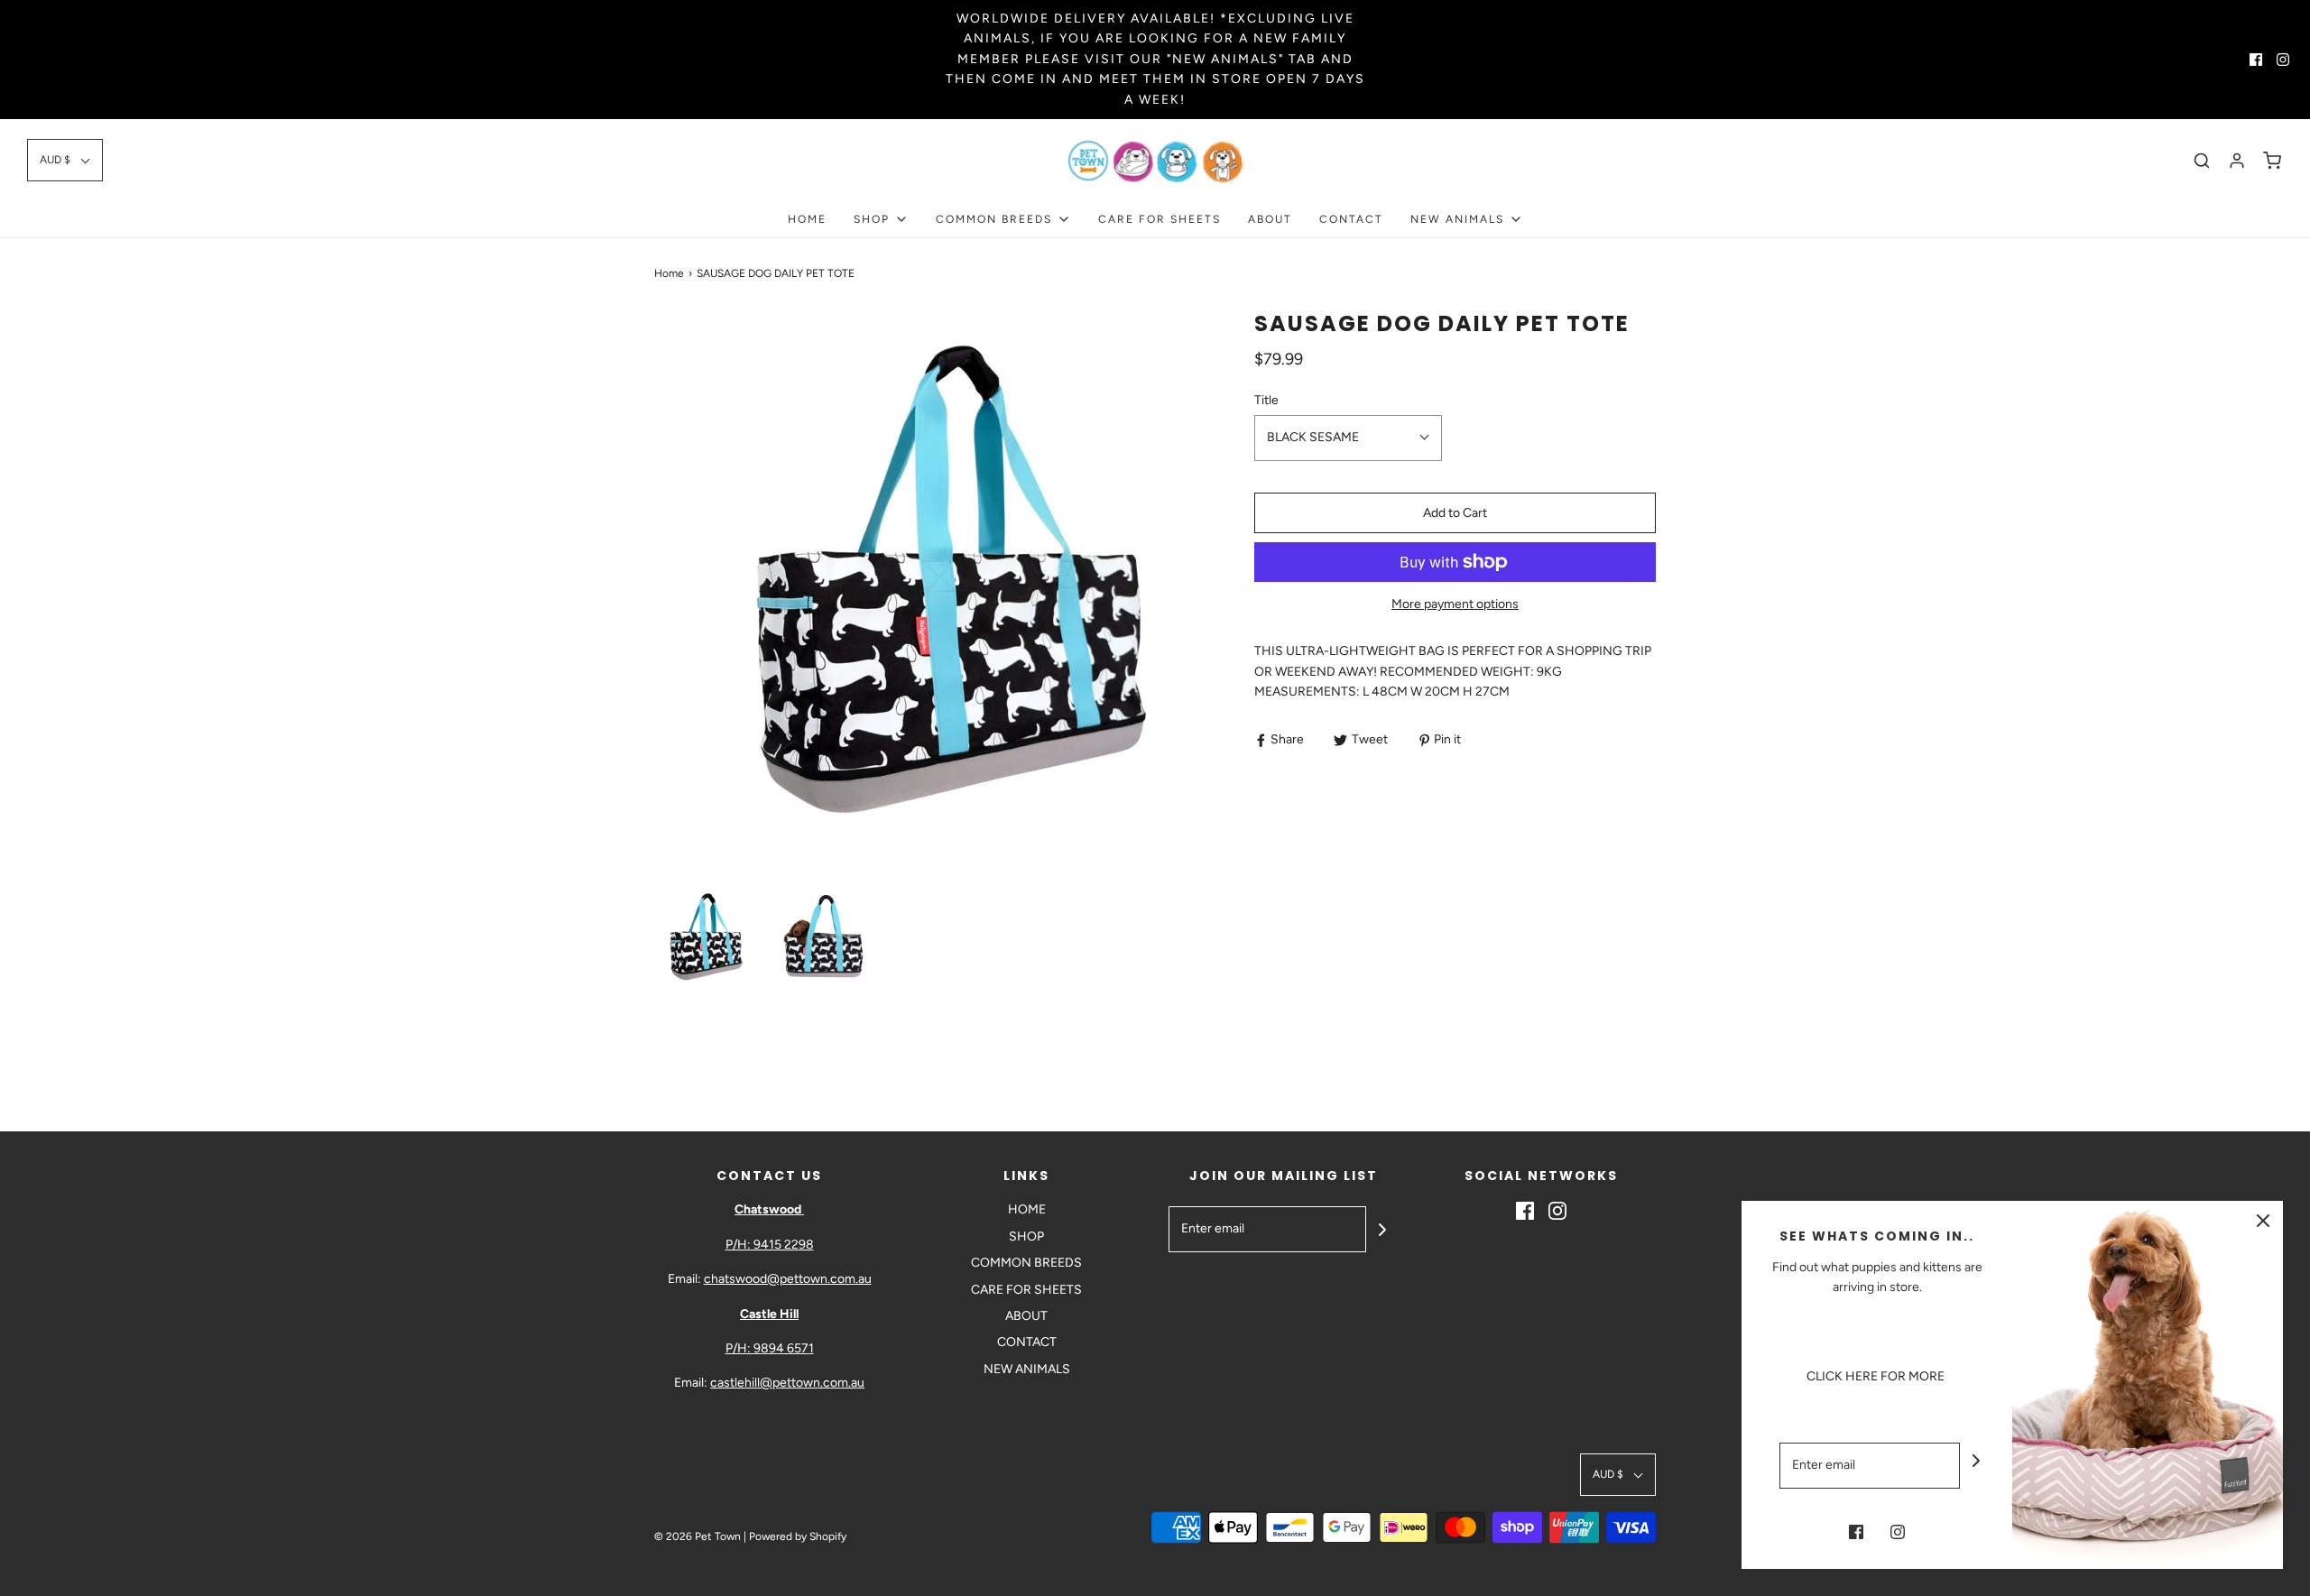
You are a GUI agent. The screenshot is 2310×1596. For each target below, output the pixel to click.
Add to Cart (1455, 513)
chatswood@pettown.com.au (788, 1279)
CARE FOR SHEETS (1160, 219)
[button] (65, 160)
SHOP (1026, 1236)
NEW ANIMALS (1027, 1369)
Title (1266, 400)
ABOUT (1270, 219)
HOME (807, 219)
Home (669, 273)
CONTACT (1351, 219)
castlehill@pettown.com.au (787, 1383)
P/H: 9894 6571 (770, 1348)
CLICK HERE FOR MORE (1877, 1376)
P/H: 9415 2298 (770, 1245)
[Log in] (2237, 161)
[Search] (2202, 161)
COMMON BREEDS (1026, 1263)
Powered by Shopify (798, 1536)
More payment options (1455, 604)
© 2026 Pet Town (698, 1536)
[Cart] (2272, 161)
